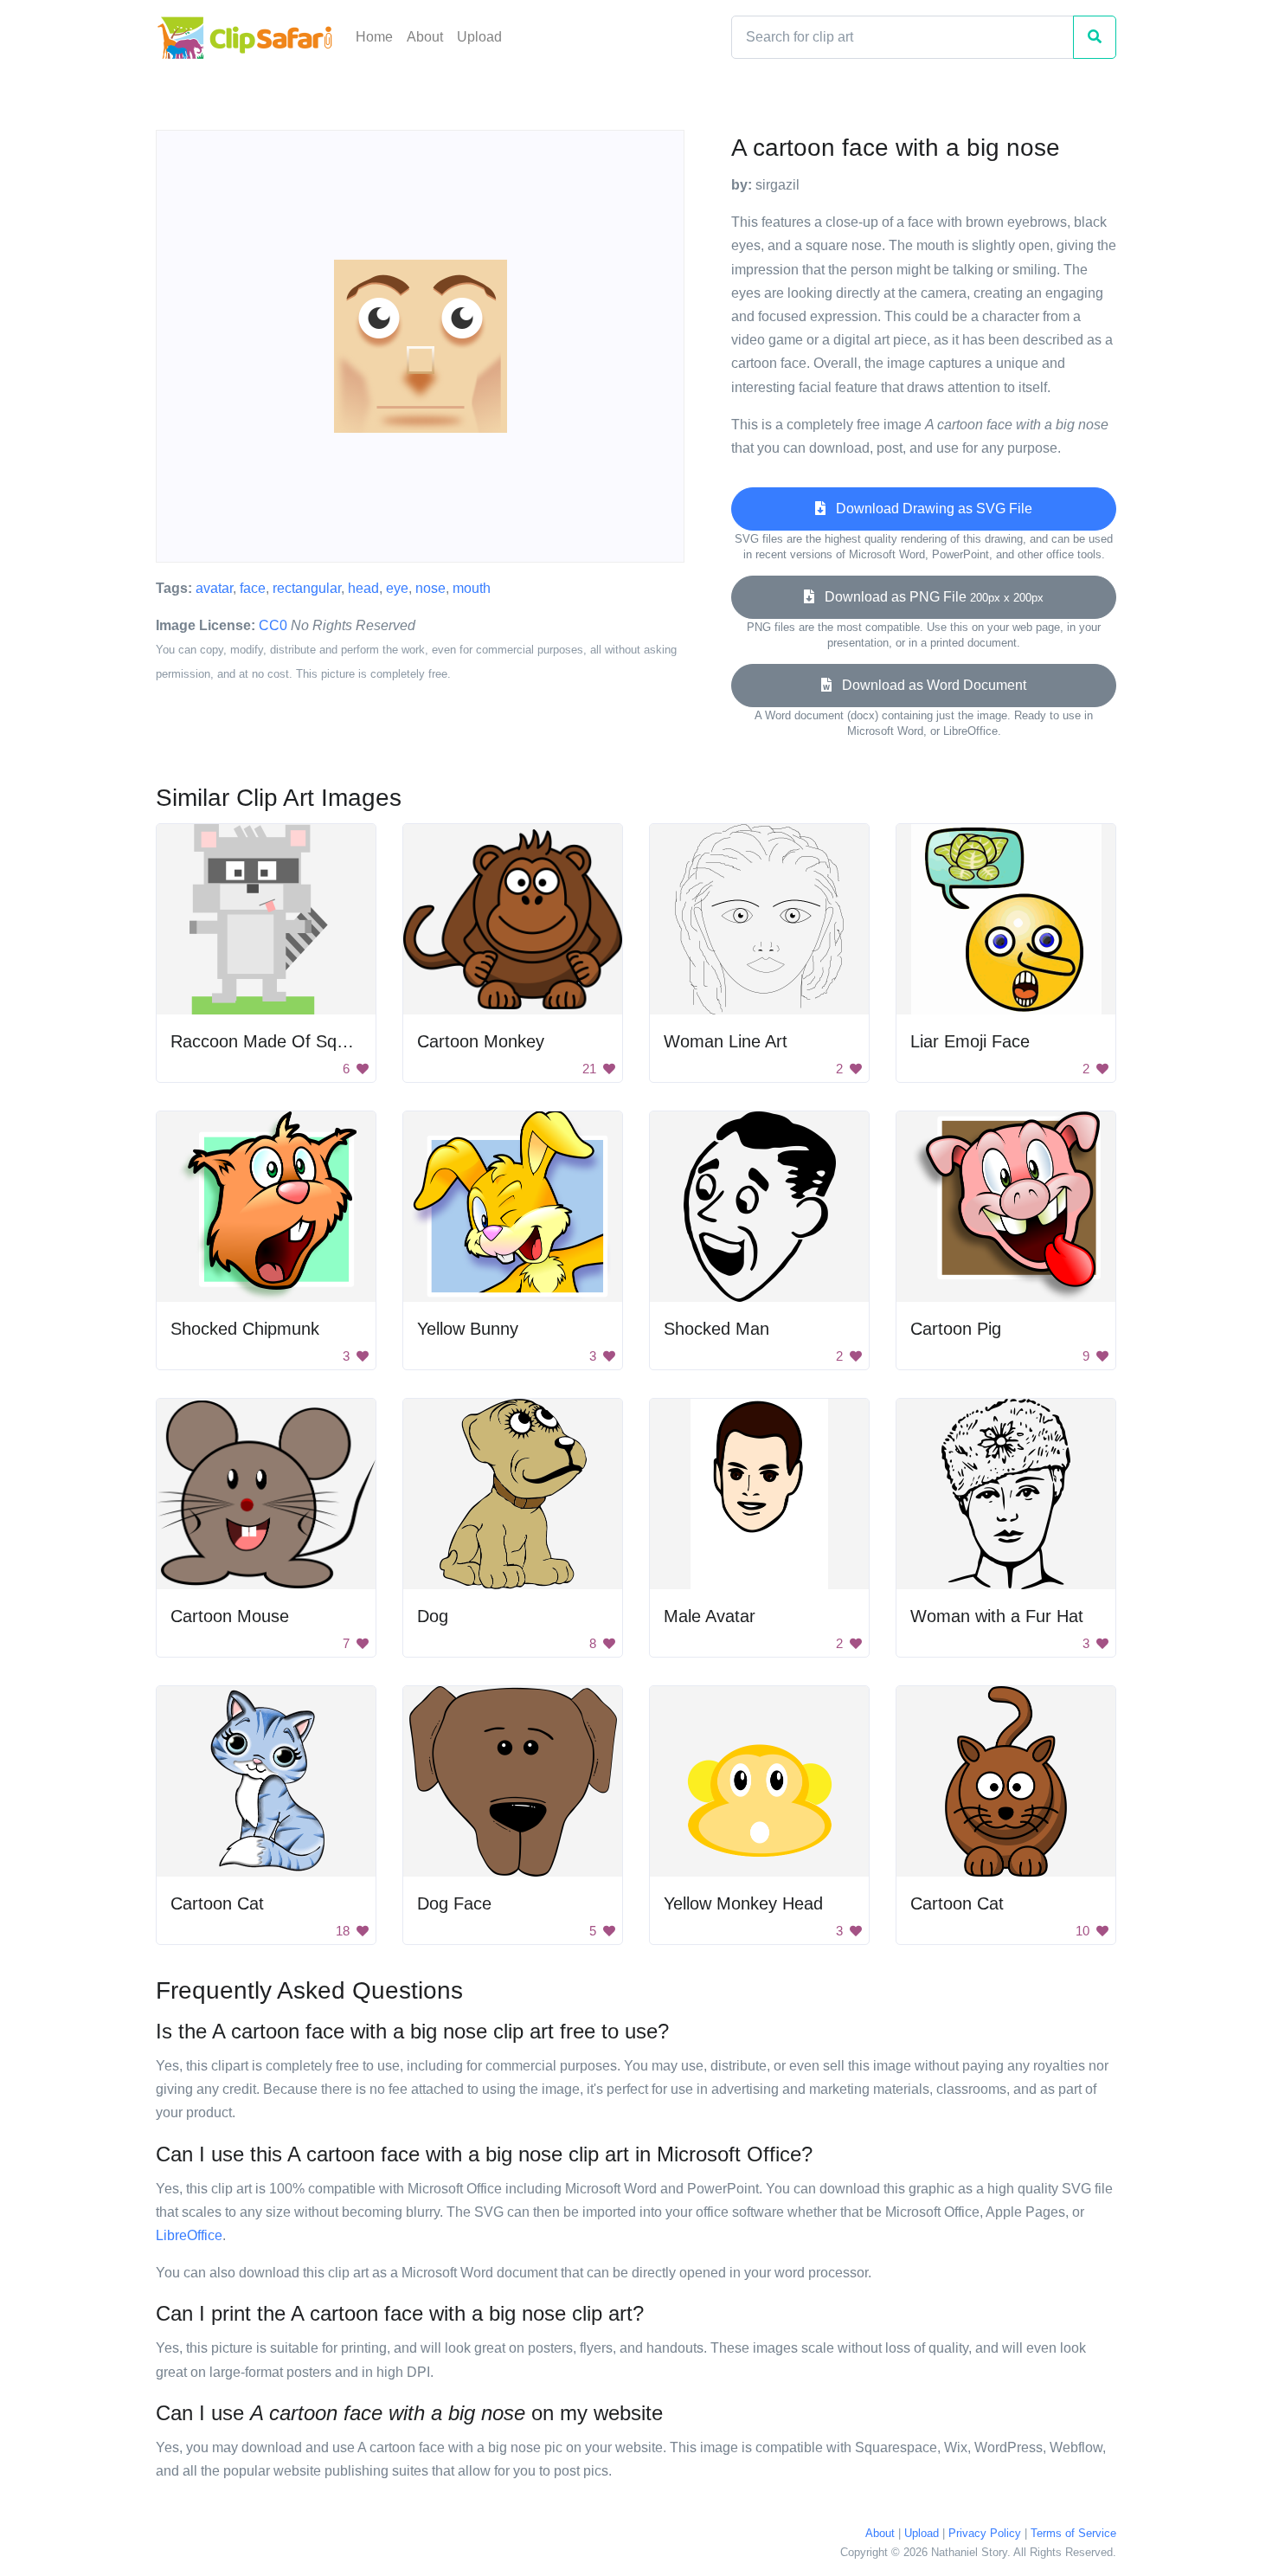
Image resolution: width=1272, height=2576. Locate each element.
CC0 (273, 625)
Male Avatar (710, 1616)
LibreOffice (189, 2235)
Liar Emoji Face (970, 1041)
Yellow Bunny (468, 1329)
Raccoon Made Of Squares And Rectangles (338, 1041)
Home (374, 37)
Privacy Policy (985, 2533)
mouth (472, 588)
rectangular (307, 588)
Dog (433, 1616)
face (253, 588)
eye (397, 588)
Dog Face (454, 1903)
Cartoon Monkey (481, 1041)
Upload (479, 37)
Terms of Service (1073, 2533)
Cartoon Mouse (230, 1616)
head (363, 588)
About (425, 37)
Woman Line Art (726, 1041)
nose (430, 588)
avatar (214, 588)
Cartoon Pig (956, 1329)
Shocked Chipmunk (245, 1329)
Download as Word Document (929, 685)
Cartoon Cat (217, 1903)
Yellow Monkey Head (743, 1903)
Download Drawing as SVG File (929, 509)
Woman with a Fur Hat (997, 1616)
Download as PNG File (929, 597)
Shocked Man (716, 1329)
